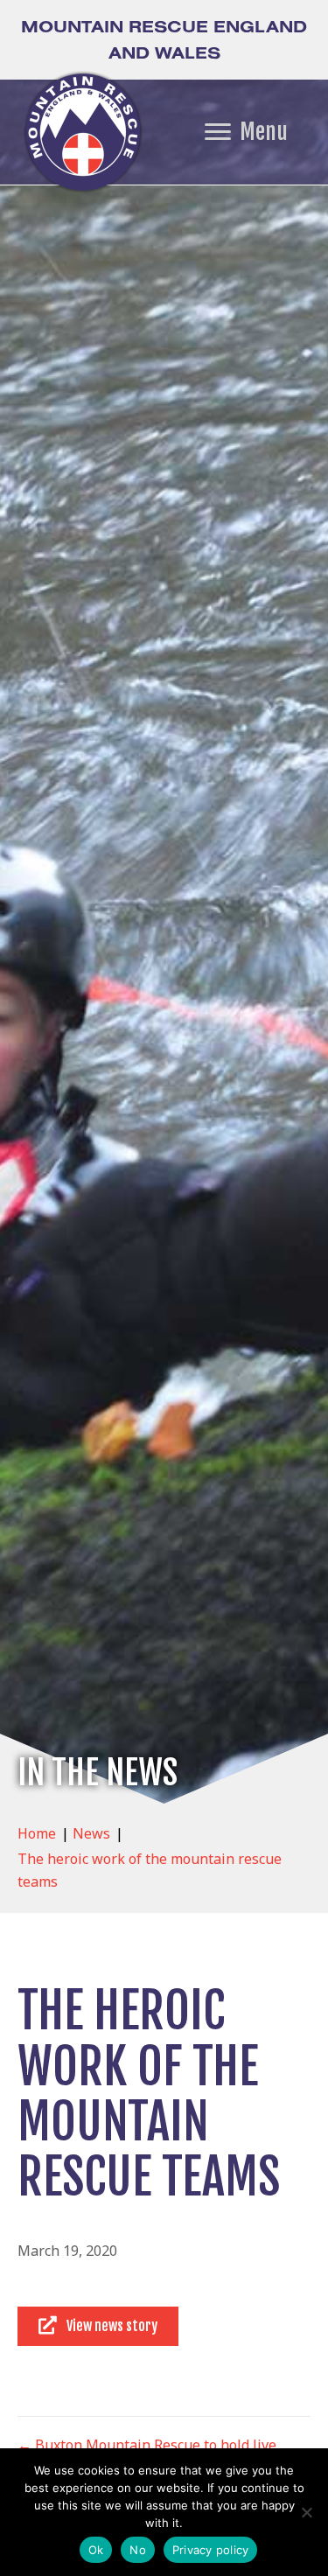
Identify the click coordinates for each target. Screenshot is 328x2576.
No (138, 2550)
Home (37, 1833)
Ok (96, 2550)
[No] (306, 2512)
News (91, 1833)
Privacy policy (211, 2550)
